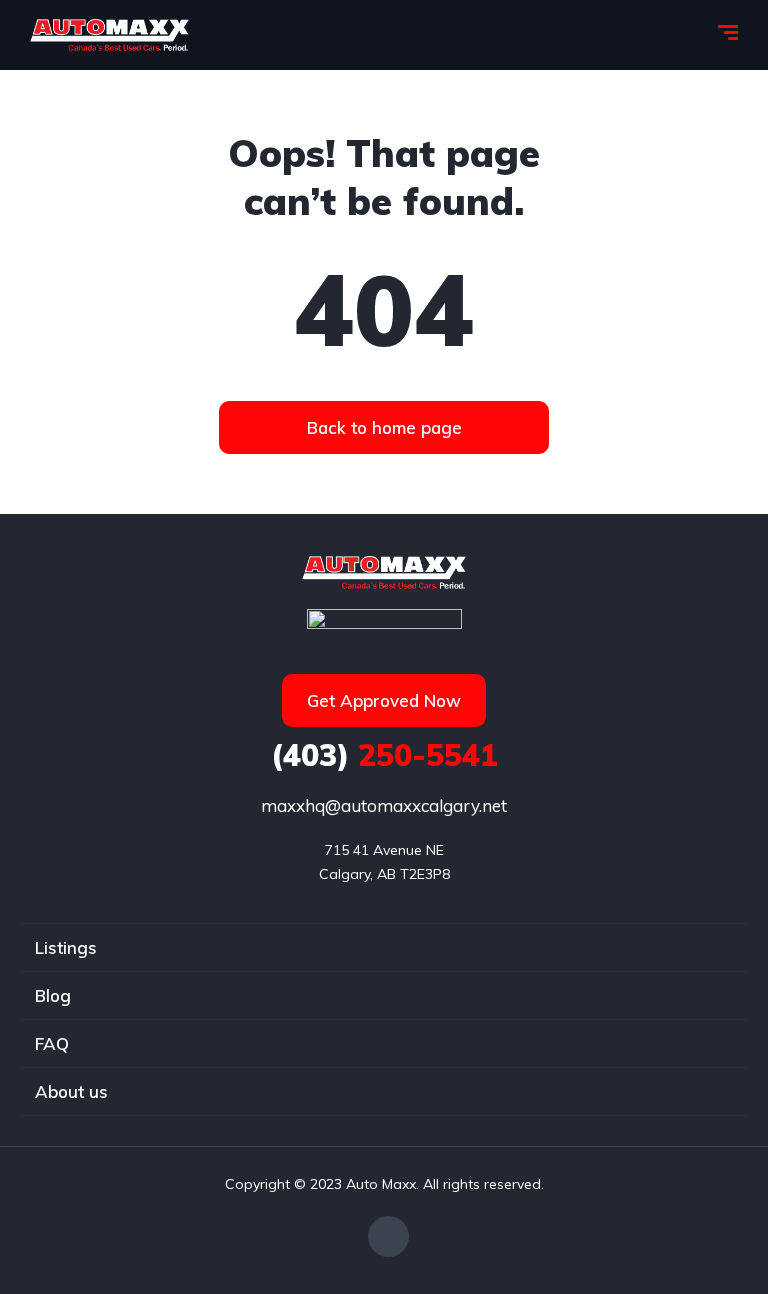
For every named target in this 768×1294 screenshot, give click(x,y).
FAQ (52, 1043)
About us (71, 1091)
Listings (66, 947)
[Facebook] (388, 1236)
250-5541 (384, 755)
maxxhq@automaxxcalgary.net (384, 805)
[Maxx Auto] (109, 35)
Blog (53, 995)
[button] (384, 427)
